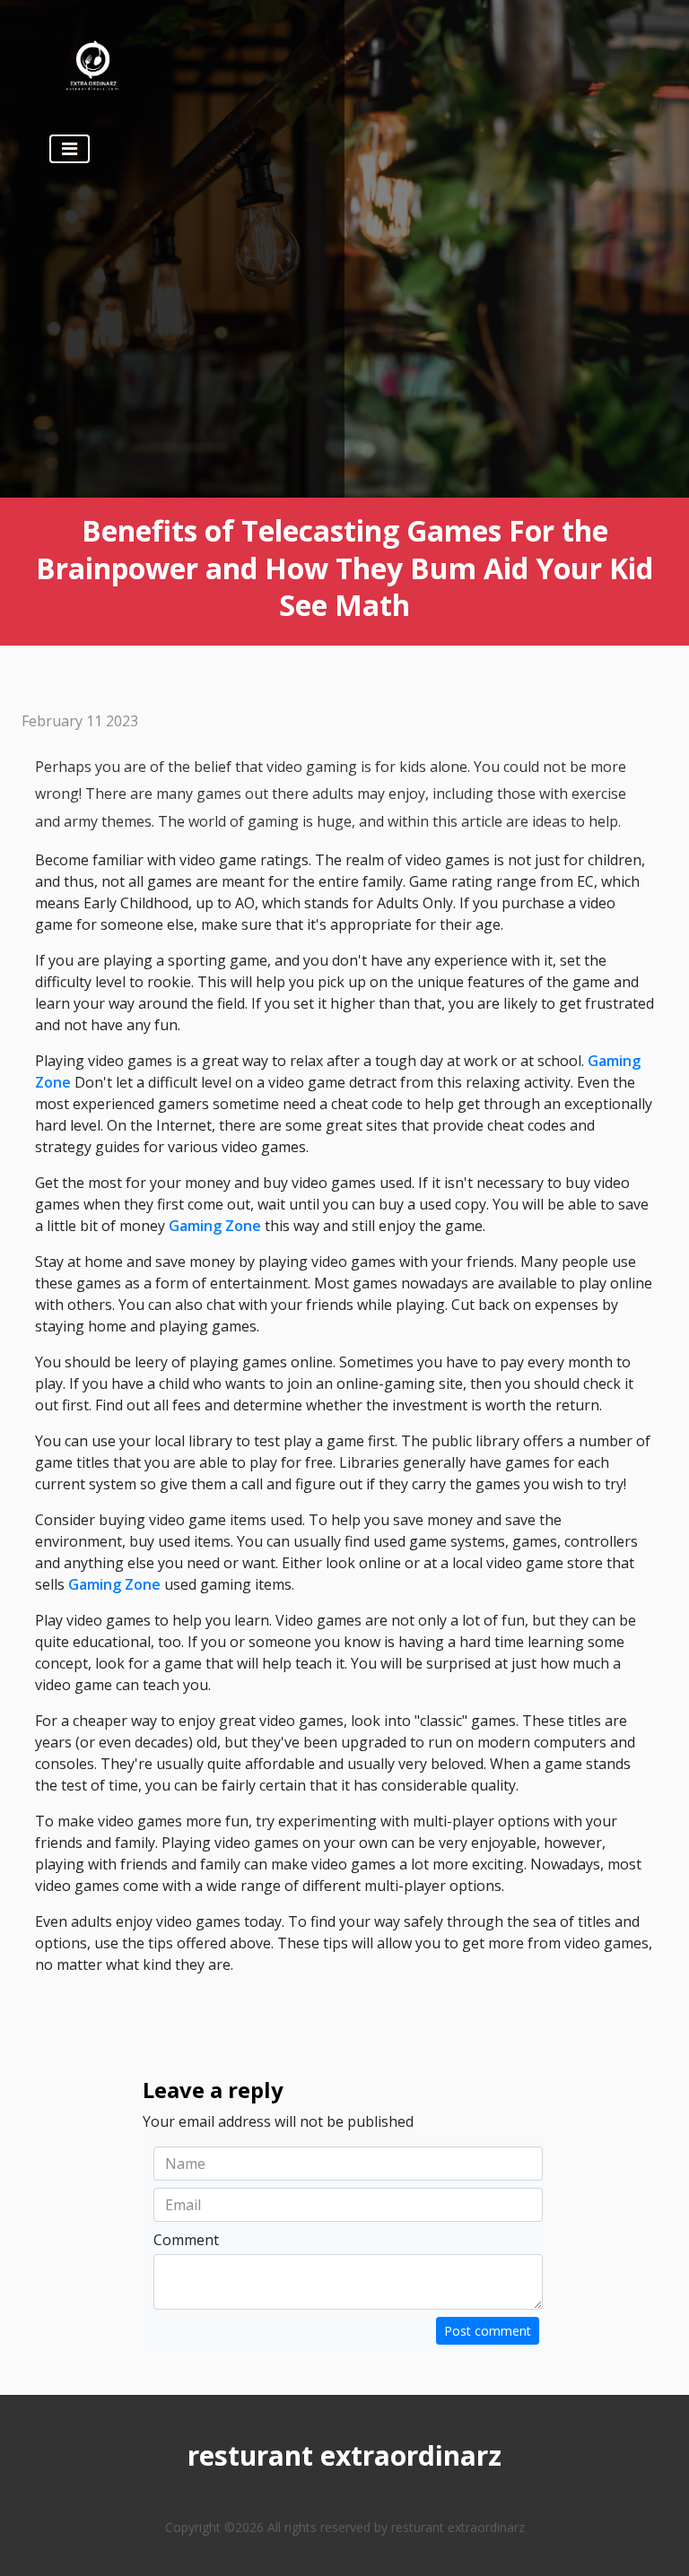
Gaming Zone (215, 1226)
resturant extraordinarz (344, 2455)
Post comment (488, 2331)
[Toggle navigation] (70, 149)
